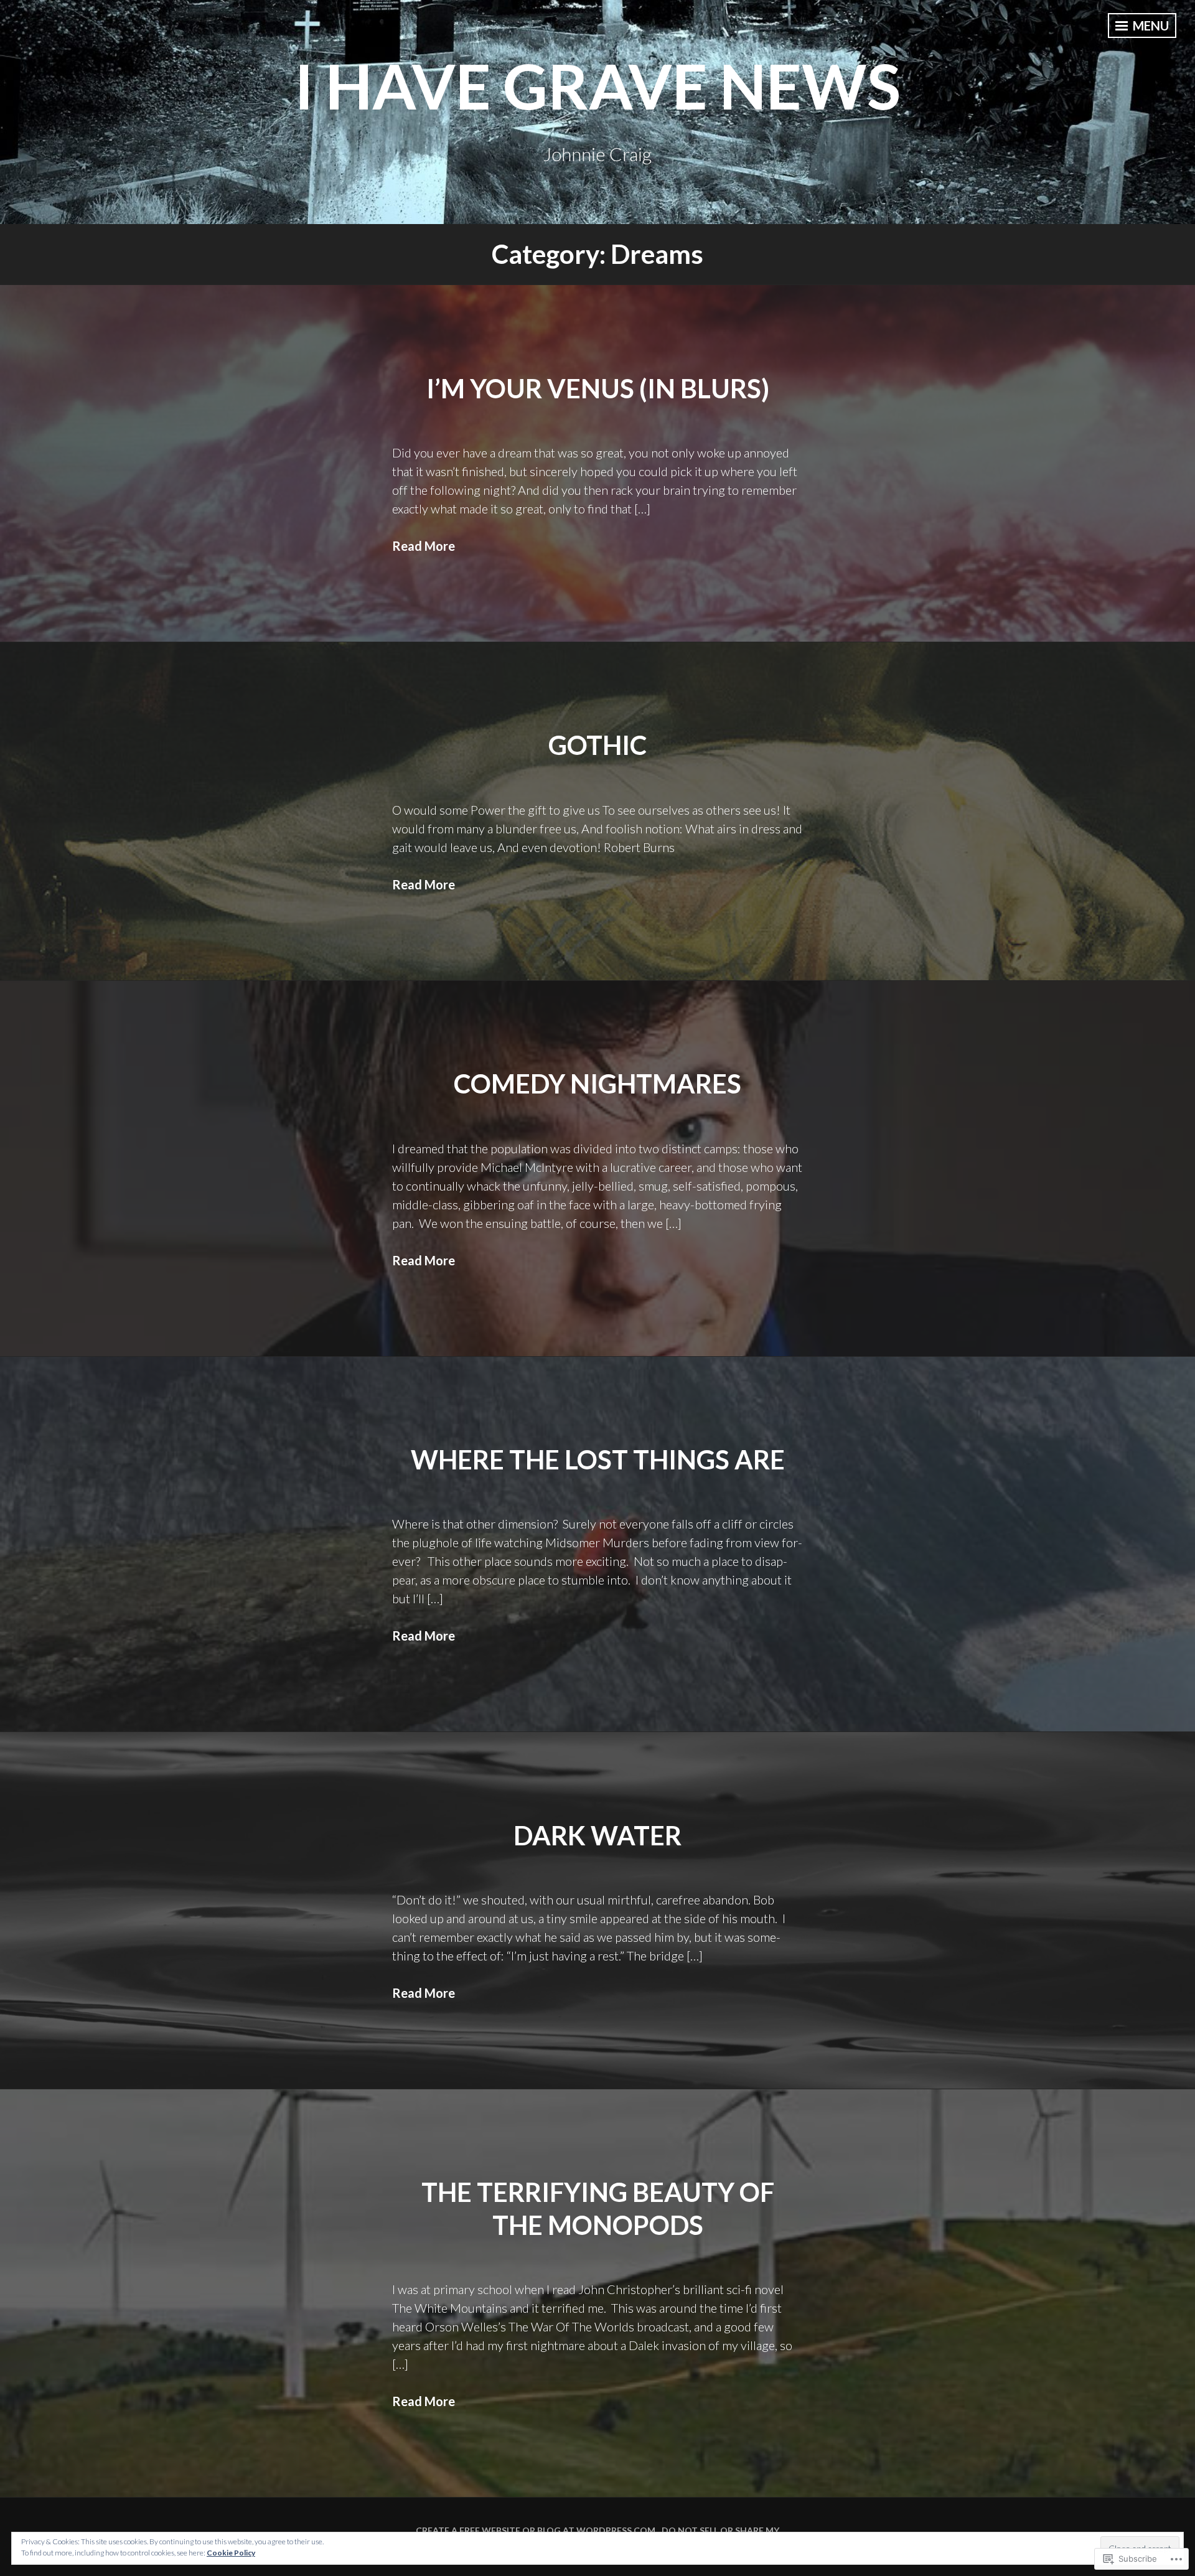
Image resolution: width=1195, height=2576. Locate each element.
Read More (424, 546)
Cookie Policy (231, 2553)
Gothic (597, 745)
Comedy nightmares (597, 1084)
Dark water (597, 1835)
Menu (1150, 26)
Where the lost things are (598, 1459)
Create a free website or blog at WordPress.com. (537, 2530)
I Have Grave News (597, 85)
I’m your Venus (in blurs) (598, 388)
